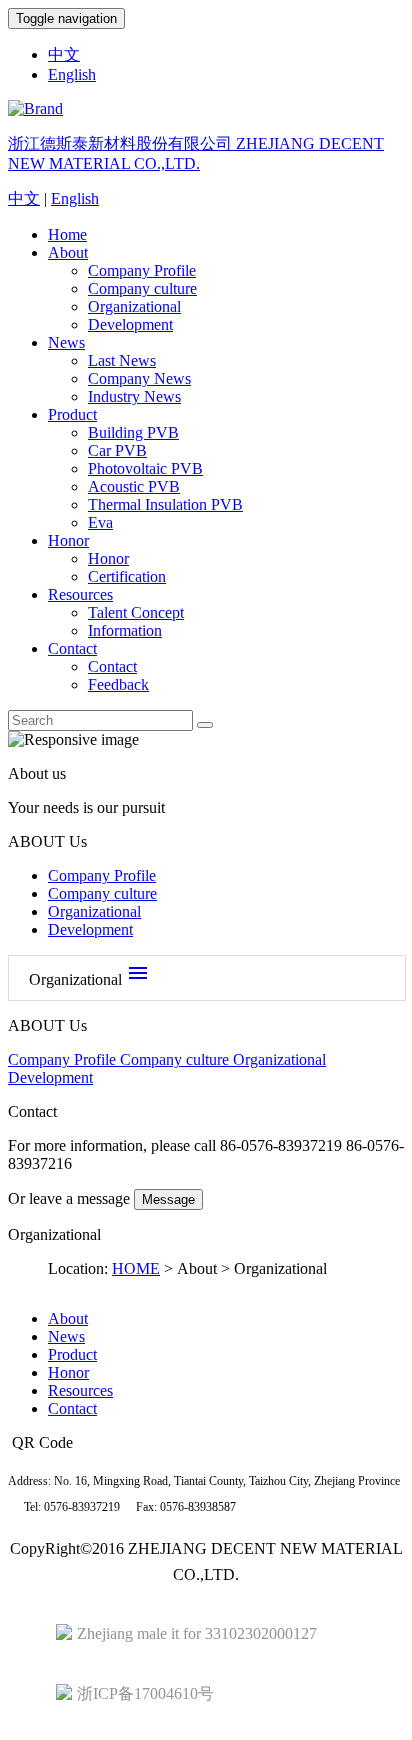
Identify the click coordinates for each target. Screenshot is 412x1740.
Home (67, 234)
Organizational (134, 306)
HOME (136, 1268)
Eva (100, 522)
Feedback (118, 684)
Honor (68, 540)
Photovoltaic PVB (145, 468)
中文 (64, 54)
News (66, 342)
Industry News (134, 396)
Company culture (142, 288)
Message (168, 1199)
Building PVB (133, 432)
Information (125, 630)
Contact (72, 648)
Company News (139, 378)
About (68, 252)
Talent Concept (136, 612)
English (72, 74)
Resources (80, 594)
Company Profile (142, 270)
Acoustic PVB (134, 486)
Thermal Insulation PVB (165, 504)
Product (72, 414)
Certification (127, 576)
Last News (122, 360)
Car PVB (117, 450)
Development (130, 324)
